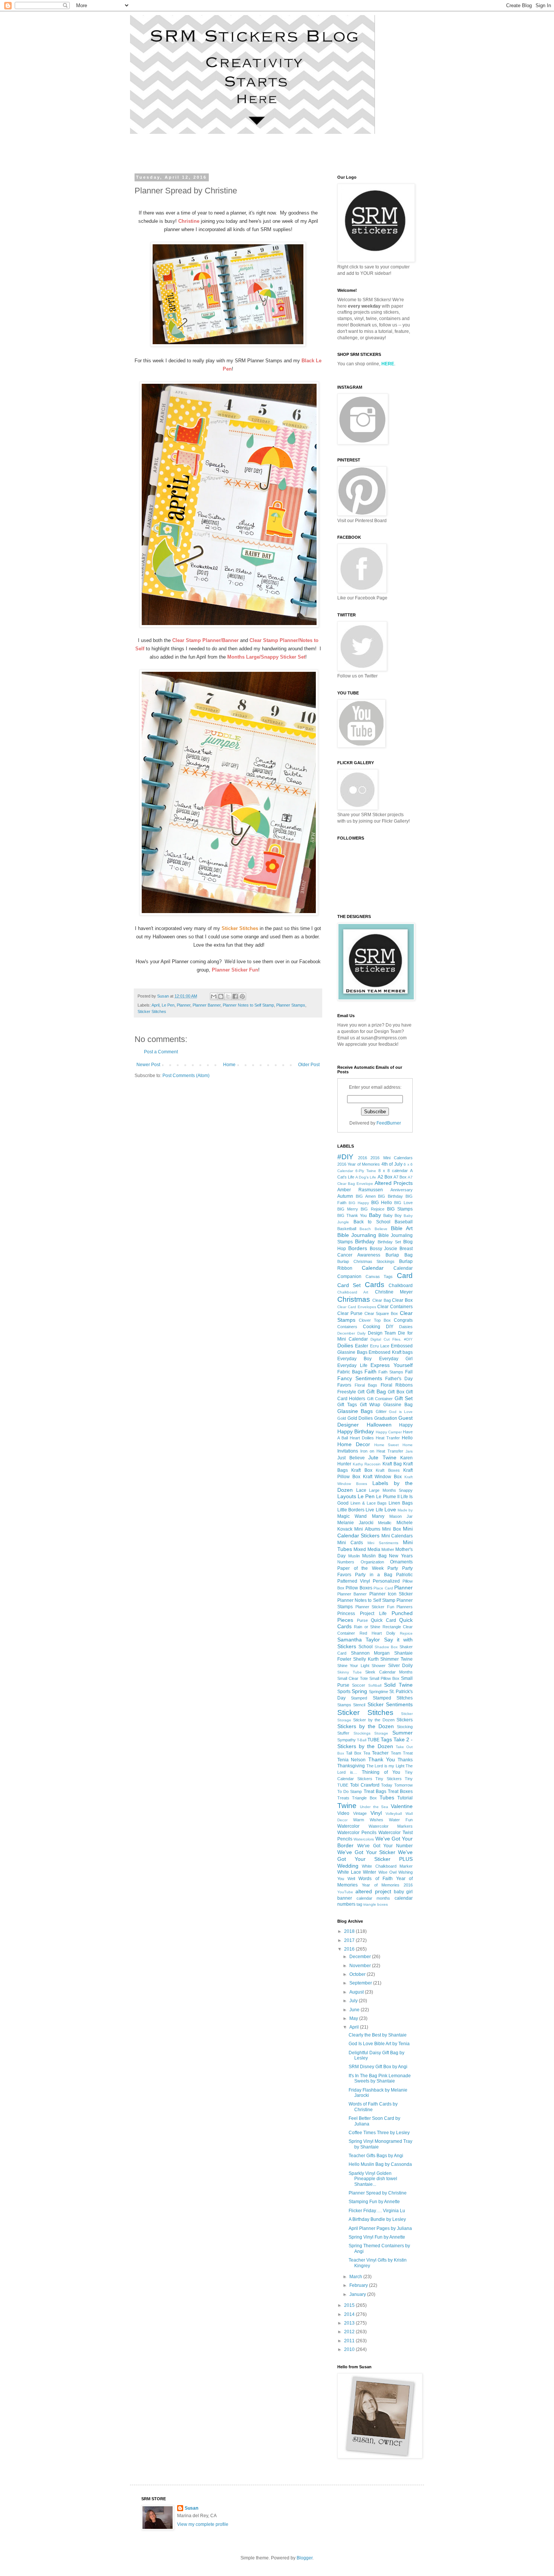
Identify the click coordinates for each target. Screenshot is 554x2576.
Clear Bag (382, 1300)
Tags (386, 1739)
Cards (375, 1285)
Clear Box (402, 1300)
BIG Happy (359, 1203)
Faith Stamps (391, 1372)
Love (390, 1509)
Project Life (373, 1614)
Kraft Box (362, 1470)
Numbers (346, 1562)
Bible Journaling (357, 1235)
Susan (191, 2508)
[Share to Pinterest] (242, 996)
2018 (350, 1931)
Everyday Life (352, 1365)
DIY (390, 1327)
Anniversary (402, 1190)
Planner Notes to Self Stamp (248, 1005)
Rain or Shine (367, 1627)
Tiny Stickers (389, 1779)
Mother (388, 1549)
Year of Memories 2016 (387, 1885)
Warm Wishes (368, 1820)
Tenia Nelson (351, 1760)
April (155, 1005)
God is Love (401, 1412)
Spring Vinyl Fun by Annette (377, 2237)
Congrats (403, 1320)
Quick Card (383, 1620)
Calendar (373, 1268)
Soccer (359, 1685)
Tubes (387, 1798)
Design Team (382, 1333)
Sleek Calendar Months (389, 1672)
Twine (347, 1806)
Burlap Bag (399, 1255)
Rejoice (406, 1633)
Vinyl (376, 1813)
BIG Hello (382, 1203)
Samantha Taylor (359, 1640)
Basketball (347, 1229)
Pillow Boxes (359, 1588)
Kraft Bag (392, 1464)
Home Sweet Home (394, 1445)
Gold (342, 1418)
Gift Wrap (370, 1405)
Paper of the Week (360, 1568)
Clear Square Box (381, 1313)
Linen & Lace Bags (369, 1503)
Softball (375, 1685)
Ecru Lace (380, 1346)
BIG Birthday (390, 1196)
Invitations (348, 1451)
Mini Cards (350, 1543)
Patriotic (404, 1575)
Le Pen (168, 1005)
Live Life (374, 1510)
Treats (343, 1798)
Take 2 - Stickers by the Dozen (375, 1743)
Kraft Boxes (388, 1470)
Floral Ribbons (397, 1385)
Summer (402, 1733)
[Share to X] (228, 996)
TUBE (373, 1740)
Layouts (347, 1496)
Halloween (379, 1425)
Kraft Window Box (383, 1477)
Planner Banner (207, 1005)
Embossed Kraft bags (391, 1352)
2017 (350, 1940)
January (358, 2294)
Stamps (344, 1705)
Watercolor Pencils (357, 1833)
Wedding (348, 1866)
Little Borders (351, 1510)
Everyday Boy (354, 1359)
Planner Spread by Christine (378, 2193)
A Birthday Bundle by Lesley (377, 2219)
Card (405, 1276)
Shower (379, 1666)
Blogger (305, 2558)
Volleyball (394, 1814)
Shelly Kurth (366, 1659)
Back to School (372, 1222)
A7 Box (400, 1177)
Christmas (354, 1299)
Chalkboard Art (353, 1292)
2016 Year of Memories (359, 1164)
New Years (401, 1556)
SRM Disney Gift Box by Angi (378, 2067)
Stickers (405, 1720)
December (361, 1957)
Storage (381, 1733)
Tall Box (354, 1753)
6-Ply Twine (366, 1171)
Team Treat (402, 1753)
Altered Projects (394, 1183)
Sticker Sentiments (390, 1704)
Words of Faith (375, 1879)
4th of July (392, 1164)
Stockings (362, 1733)
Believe (381, 1229)
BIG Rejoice (372, 1209)
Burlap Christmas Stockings (366, 1261)
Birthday (365, 1241)
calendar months (373, 1898)
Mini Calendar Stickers (375, 1532)
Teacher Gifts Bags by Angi (376, 2156)
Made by (405, 1510)
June (355, 2010)
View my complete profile (203, 2524)
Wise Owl (387, 1872)
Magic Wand (352, 1516)
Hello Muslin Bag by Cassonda (380, 2164)
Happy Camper (389, 1432)
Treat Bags (375, 1791)
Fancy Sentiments (360, 1378)
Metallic (385, 1523)
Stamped (359, 1698)
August (357, 1992)
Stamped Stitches (393, 1698)
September (361, 1983)
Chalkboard (401, 1286)
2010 (350, 2349)
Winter (370, 1872)
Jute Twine (382, 1457)
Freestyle (347, 1392)
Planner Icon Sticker (391, 1594)
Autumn (345, 1196)
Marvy (378, 1516)
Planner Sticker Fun (375, 1607)
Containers (347, 1327)
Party (393, 1568)
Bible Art (402, 1228)
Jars (409, 1451)
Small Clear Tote (353, 1678)
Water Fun (401, 1820)
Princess (346, 1614)
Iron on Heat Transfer (382, 1451)
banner (345, 1898)
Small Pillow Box (384, 1678)
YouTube (345, 1892)
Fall (409, 1372)
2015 (350, 2305)
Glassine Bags (355, 1411)
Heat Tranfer (388, 1438)
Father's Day (399, 1379)
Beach (365, 1229)
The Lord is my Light (385, 1766)
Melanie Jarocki (355, 1523)
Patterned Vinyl (354, 1581)
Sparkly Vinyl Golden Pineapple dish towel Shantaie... (373, 2179)
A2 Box (385, 1177)
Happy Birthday (356, 1431)
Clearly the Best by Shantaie (378, 2035)
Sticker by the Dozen (374, 1720)
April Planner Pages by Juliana (380, 2228)
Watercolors (364, 1839)
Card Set (349, 1285)
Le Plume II (388, 1497)
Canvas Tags (379, 1277)
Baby (375, 1215)
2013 (350, 2323)
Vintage (360, 1813)
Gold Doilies (360, 1418)
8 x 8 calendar (393, 1171)
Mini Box (391, 1529)
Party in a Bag (373, 1575)
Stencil (359, 1705)
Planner (184, 1005)
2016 (363, 1158)
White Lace (349, 1872)
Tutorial (405, 1798)
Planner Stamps (291, 1005)
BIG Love (403, 1203)
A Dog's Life (366, 1177)
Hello (407, 1438)
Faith (370, 1372)
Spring (359, 1691)
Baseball (404, 1222)
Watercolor (348, 1826)
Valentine (402, 1806)
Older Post (309, 1065)
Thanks (405, 1760)
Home (229, 1065)
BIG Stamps (400, 1209)
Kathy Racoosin (367, 1464)
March (356, 2277)
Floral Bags (366, 1385)
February (359, 2285)
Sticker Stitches (152, 1011)
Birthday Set (389, 1242)
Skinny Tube (350, 1672)
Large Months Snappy (391, 1490)
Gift (361, 1392)
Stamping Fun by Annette (374, 2202)
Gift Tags (347, 1405)
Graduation (386, 1418)
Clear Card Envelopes (357, 1307)
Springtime (379, 1692)
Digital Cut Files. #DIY (392, 1339)
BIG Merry (348, 1209)
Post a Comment (161, 1052)
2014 (350, 2314)
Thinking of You (381, 1772)
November (361, 1966)
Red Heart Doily (377, 1633)
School (366, 1647)
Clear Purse (350, 1313)
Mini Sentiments (383, 1543)
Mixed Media (367, 1549)
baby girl (403, 1892)
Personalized (386, 1581)
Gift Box (396, 1392)
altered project (373, 1891)
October (358, 1974)
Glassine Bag (398, 1405)
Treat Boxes (400, 1791)
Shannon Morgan (370, 1653)
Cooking (372, 1327)
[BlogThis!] (221, 996)
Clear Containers (395, 1307)
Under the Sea (374, 1807)
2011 (350, 2341)
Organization (372, 1562)
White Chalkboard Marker (387, 1866)
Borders (358, 1248)
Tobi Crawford (365, 1785)
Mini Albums (367, 1529)
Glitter (381, 1411)
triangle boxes (376, 1904)
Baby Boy (393, 1215)
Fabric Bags (350, 1372)
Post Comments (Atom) (186, 1076)
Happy (406, 1425)
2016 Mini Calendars (392, 1158)
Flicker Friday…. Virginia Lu (377, 2211)
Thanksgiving (351, 1766)
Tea (367, 1753)
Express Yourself (392, 1365)
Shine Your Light (353, 1666)
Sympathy (347, 1740)
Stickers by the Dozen (366, 1726)
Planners (405, 1607)
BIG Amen (366, 1196)
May (354, 2018)
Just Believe (351, 1458)
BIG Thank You (352, 1215)
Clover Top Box (375, 1320)
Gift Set (404, 1398)
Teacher (380, 1753)
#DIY (345, 1157)
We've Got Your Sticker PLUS (375, 1856)
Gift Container (380, 1399)
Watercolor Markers (391, 1826)
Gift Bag (376, 1391)
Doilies (345, 1345)
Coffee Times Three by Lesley (379, 2133)
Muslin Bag (374, 1556)
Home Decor (354, 1444)
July (354, 2001)
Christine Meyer (394, 1292)
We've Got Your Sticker (366, 1852)
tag (359, 1904)
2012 (350, 2332)
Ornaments (401, 1562)
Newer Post (148, 1065)
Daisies (406, 1327)
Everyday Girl (396, 1359)
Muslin (354, 1556)
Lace (361, 1490)
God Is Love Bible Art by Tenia (379, 2044)
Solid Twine (398, 1685)
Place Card (383, 1588)
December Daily (351, 1333)
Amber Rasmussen (360, 1190)
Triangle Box (364, 1798)
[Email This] (214, 996)
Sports (344, 1692)
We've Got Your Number (385, 1846)
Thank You (382, 1759)
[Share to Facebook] (235, 996)
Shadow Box (386, 1647)
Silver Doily (400, 1666)
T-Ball (362, 1740)
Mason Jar (401, 1516)
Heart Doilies (362, 1438)
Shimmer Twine (396, 1659)
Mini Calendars (397, 1536)
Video (343, 1813)
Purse (362, 1620)
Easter (362, 1346)
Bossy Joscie (384, 1249)
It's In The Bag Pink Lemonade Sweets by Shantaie (380, 2078)
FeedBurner (389, 1123)
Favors (344, 1385)
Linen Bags (401, 1503)
